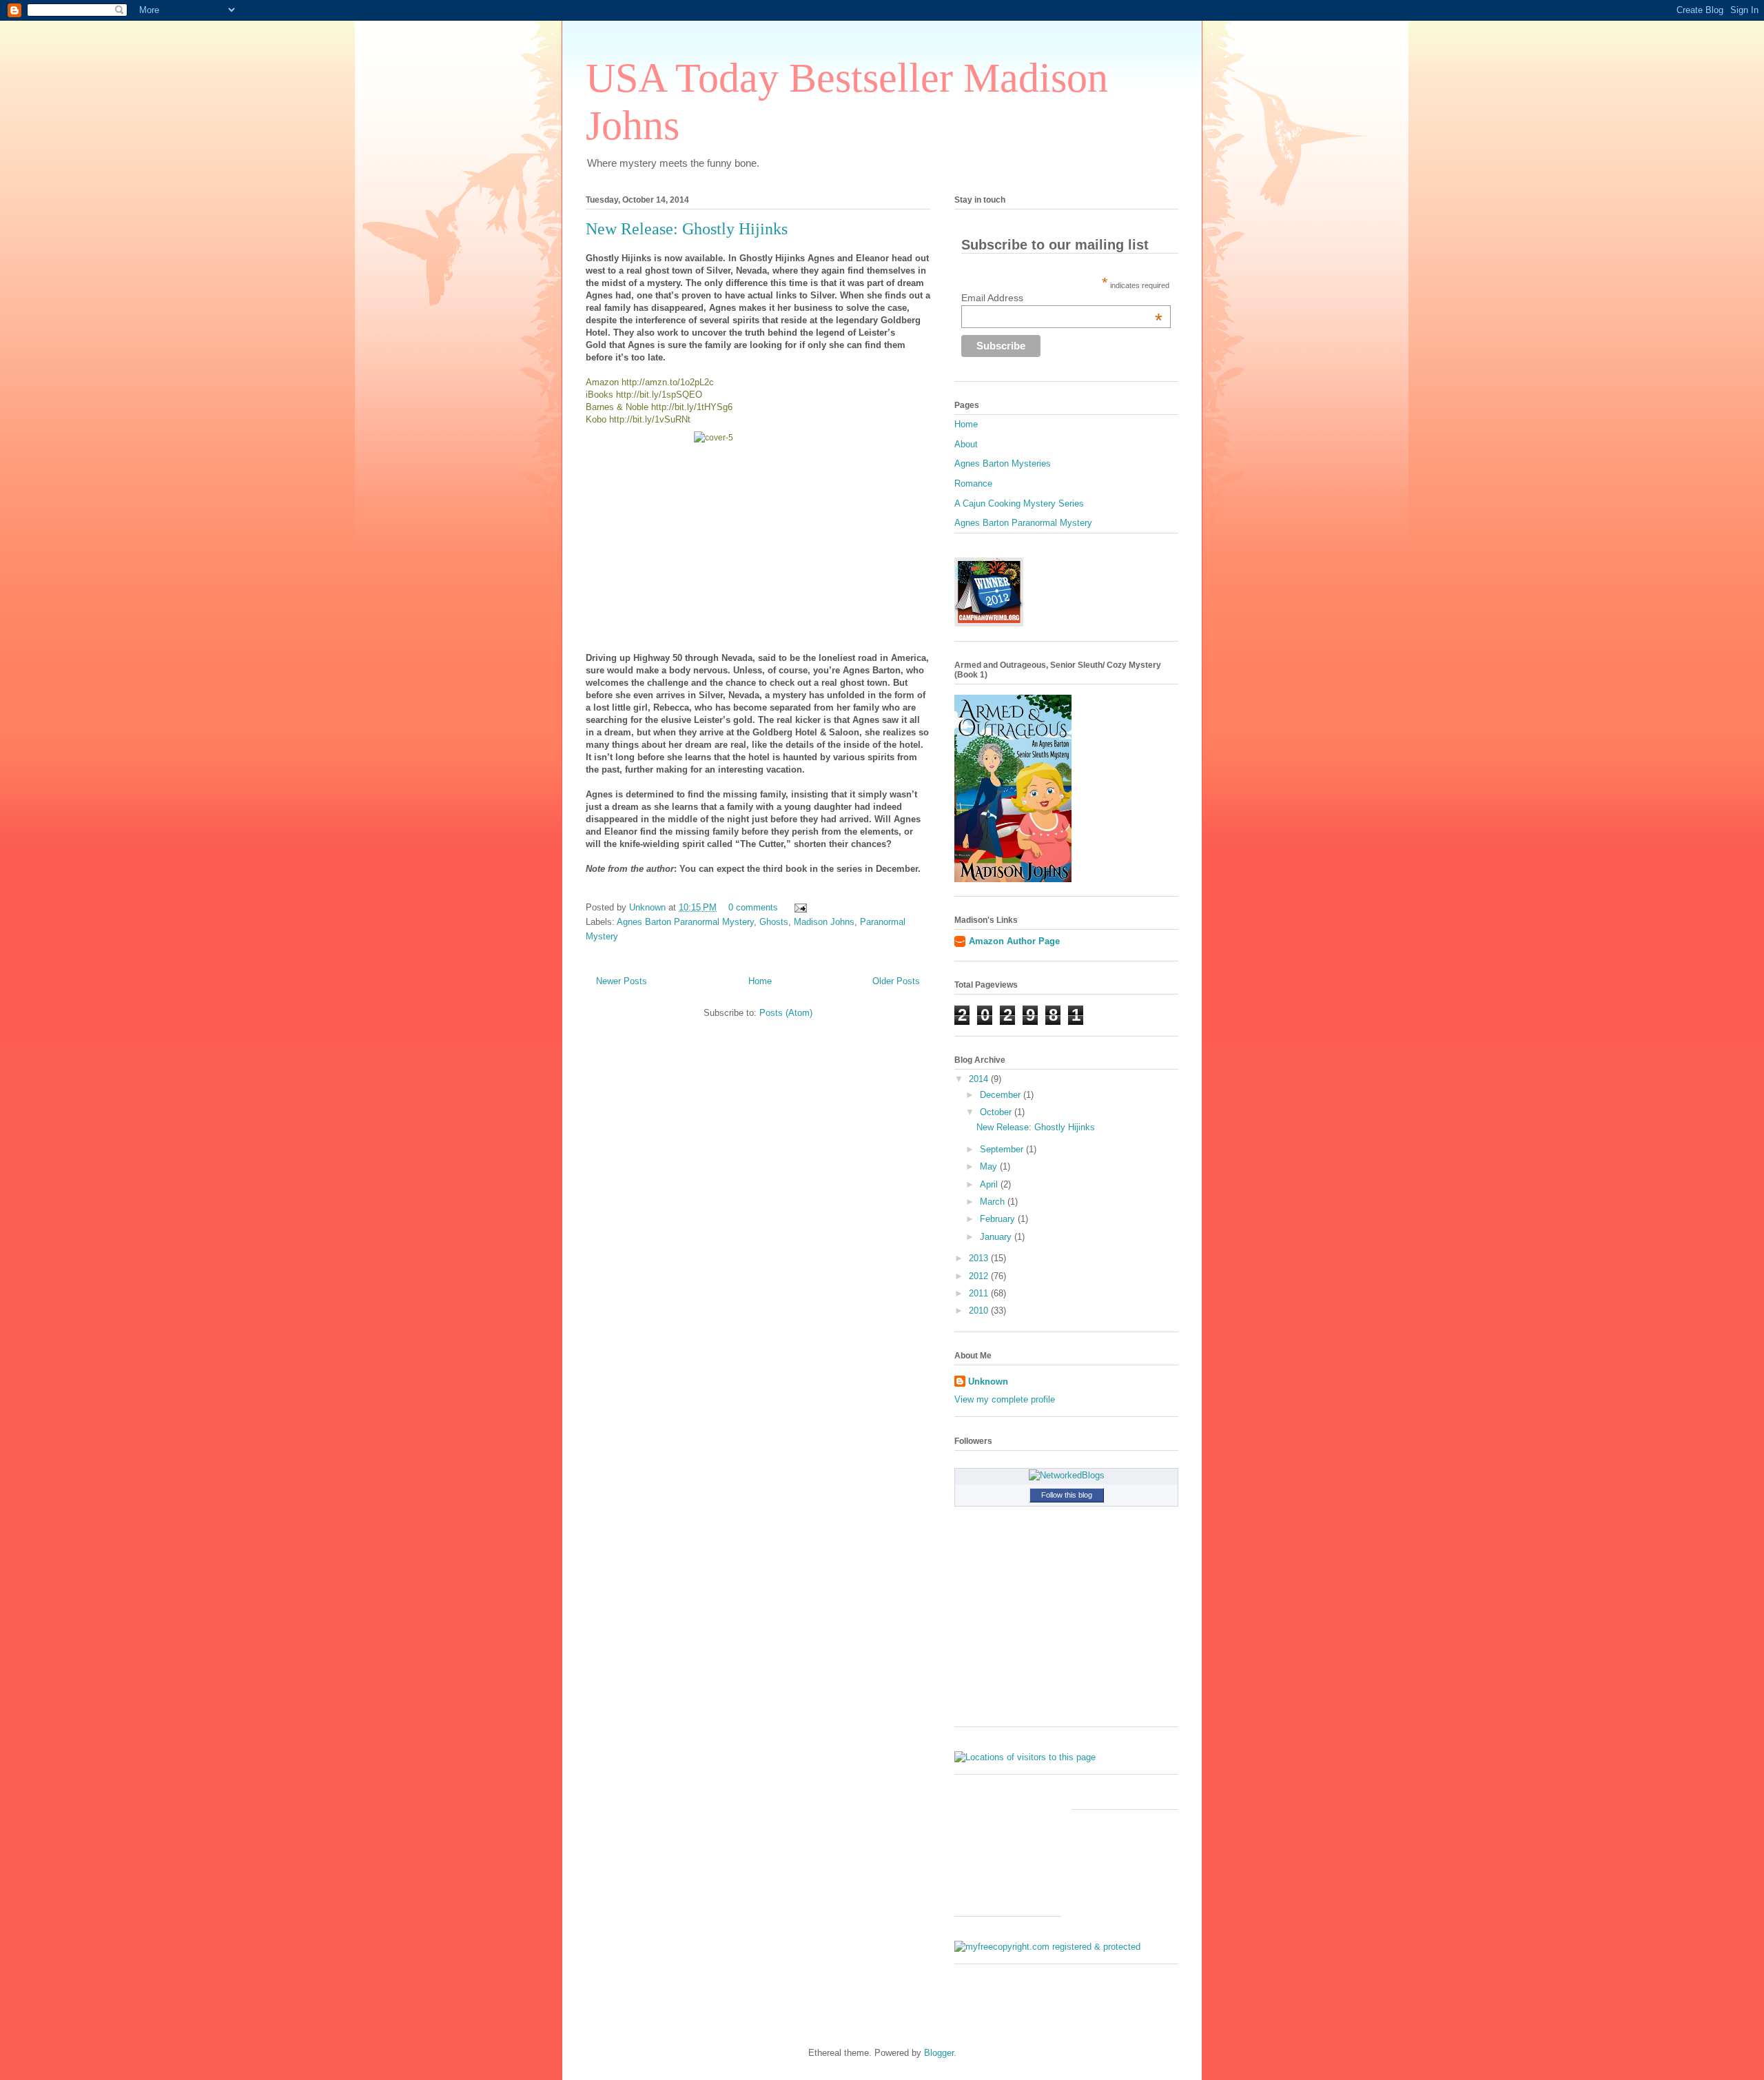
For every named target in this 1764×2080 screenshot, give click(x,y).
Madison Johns (824, 922)
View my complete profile (1005, 1399)
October (997, 1112)
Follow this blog (1067, 1495)
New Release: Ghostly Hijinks (687, 229)
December (1002, 1095)
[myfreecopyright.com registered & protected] (1047, 1947)
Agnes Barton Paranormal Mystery (685, 922)
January (997, 1237)
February (999, 1219)
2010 (980, 1311)
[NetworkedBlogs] (1067, 1475)
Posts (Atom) (786, 1013)
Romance (973, 483)
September (1003, 1149)
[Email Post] (798, 907)
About (966, 444)
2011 (980, 1293)
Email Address (1062, 298)
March (994, 1202)
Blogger (939, 2053)
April (990, 1184)
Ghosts (774, 922)
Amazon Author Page (1014, 941)
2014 (980, 1079)
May (990, 1166)
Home (760, 981)
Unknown (649, 907)
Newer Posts (622, 981)
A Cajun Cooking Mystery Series (1019, 503)
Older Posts (896, 981)
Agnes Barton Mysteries (1003, 463)
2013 (980, 1258)
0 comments (753, 907)
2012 (980, 1276)
